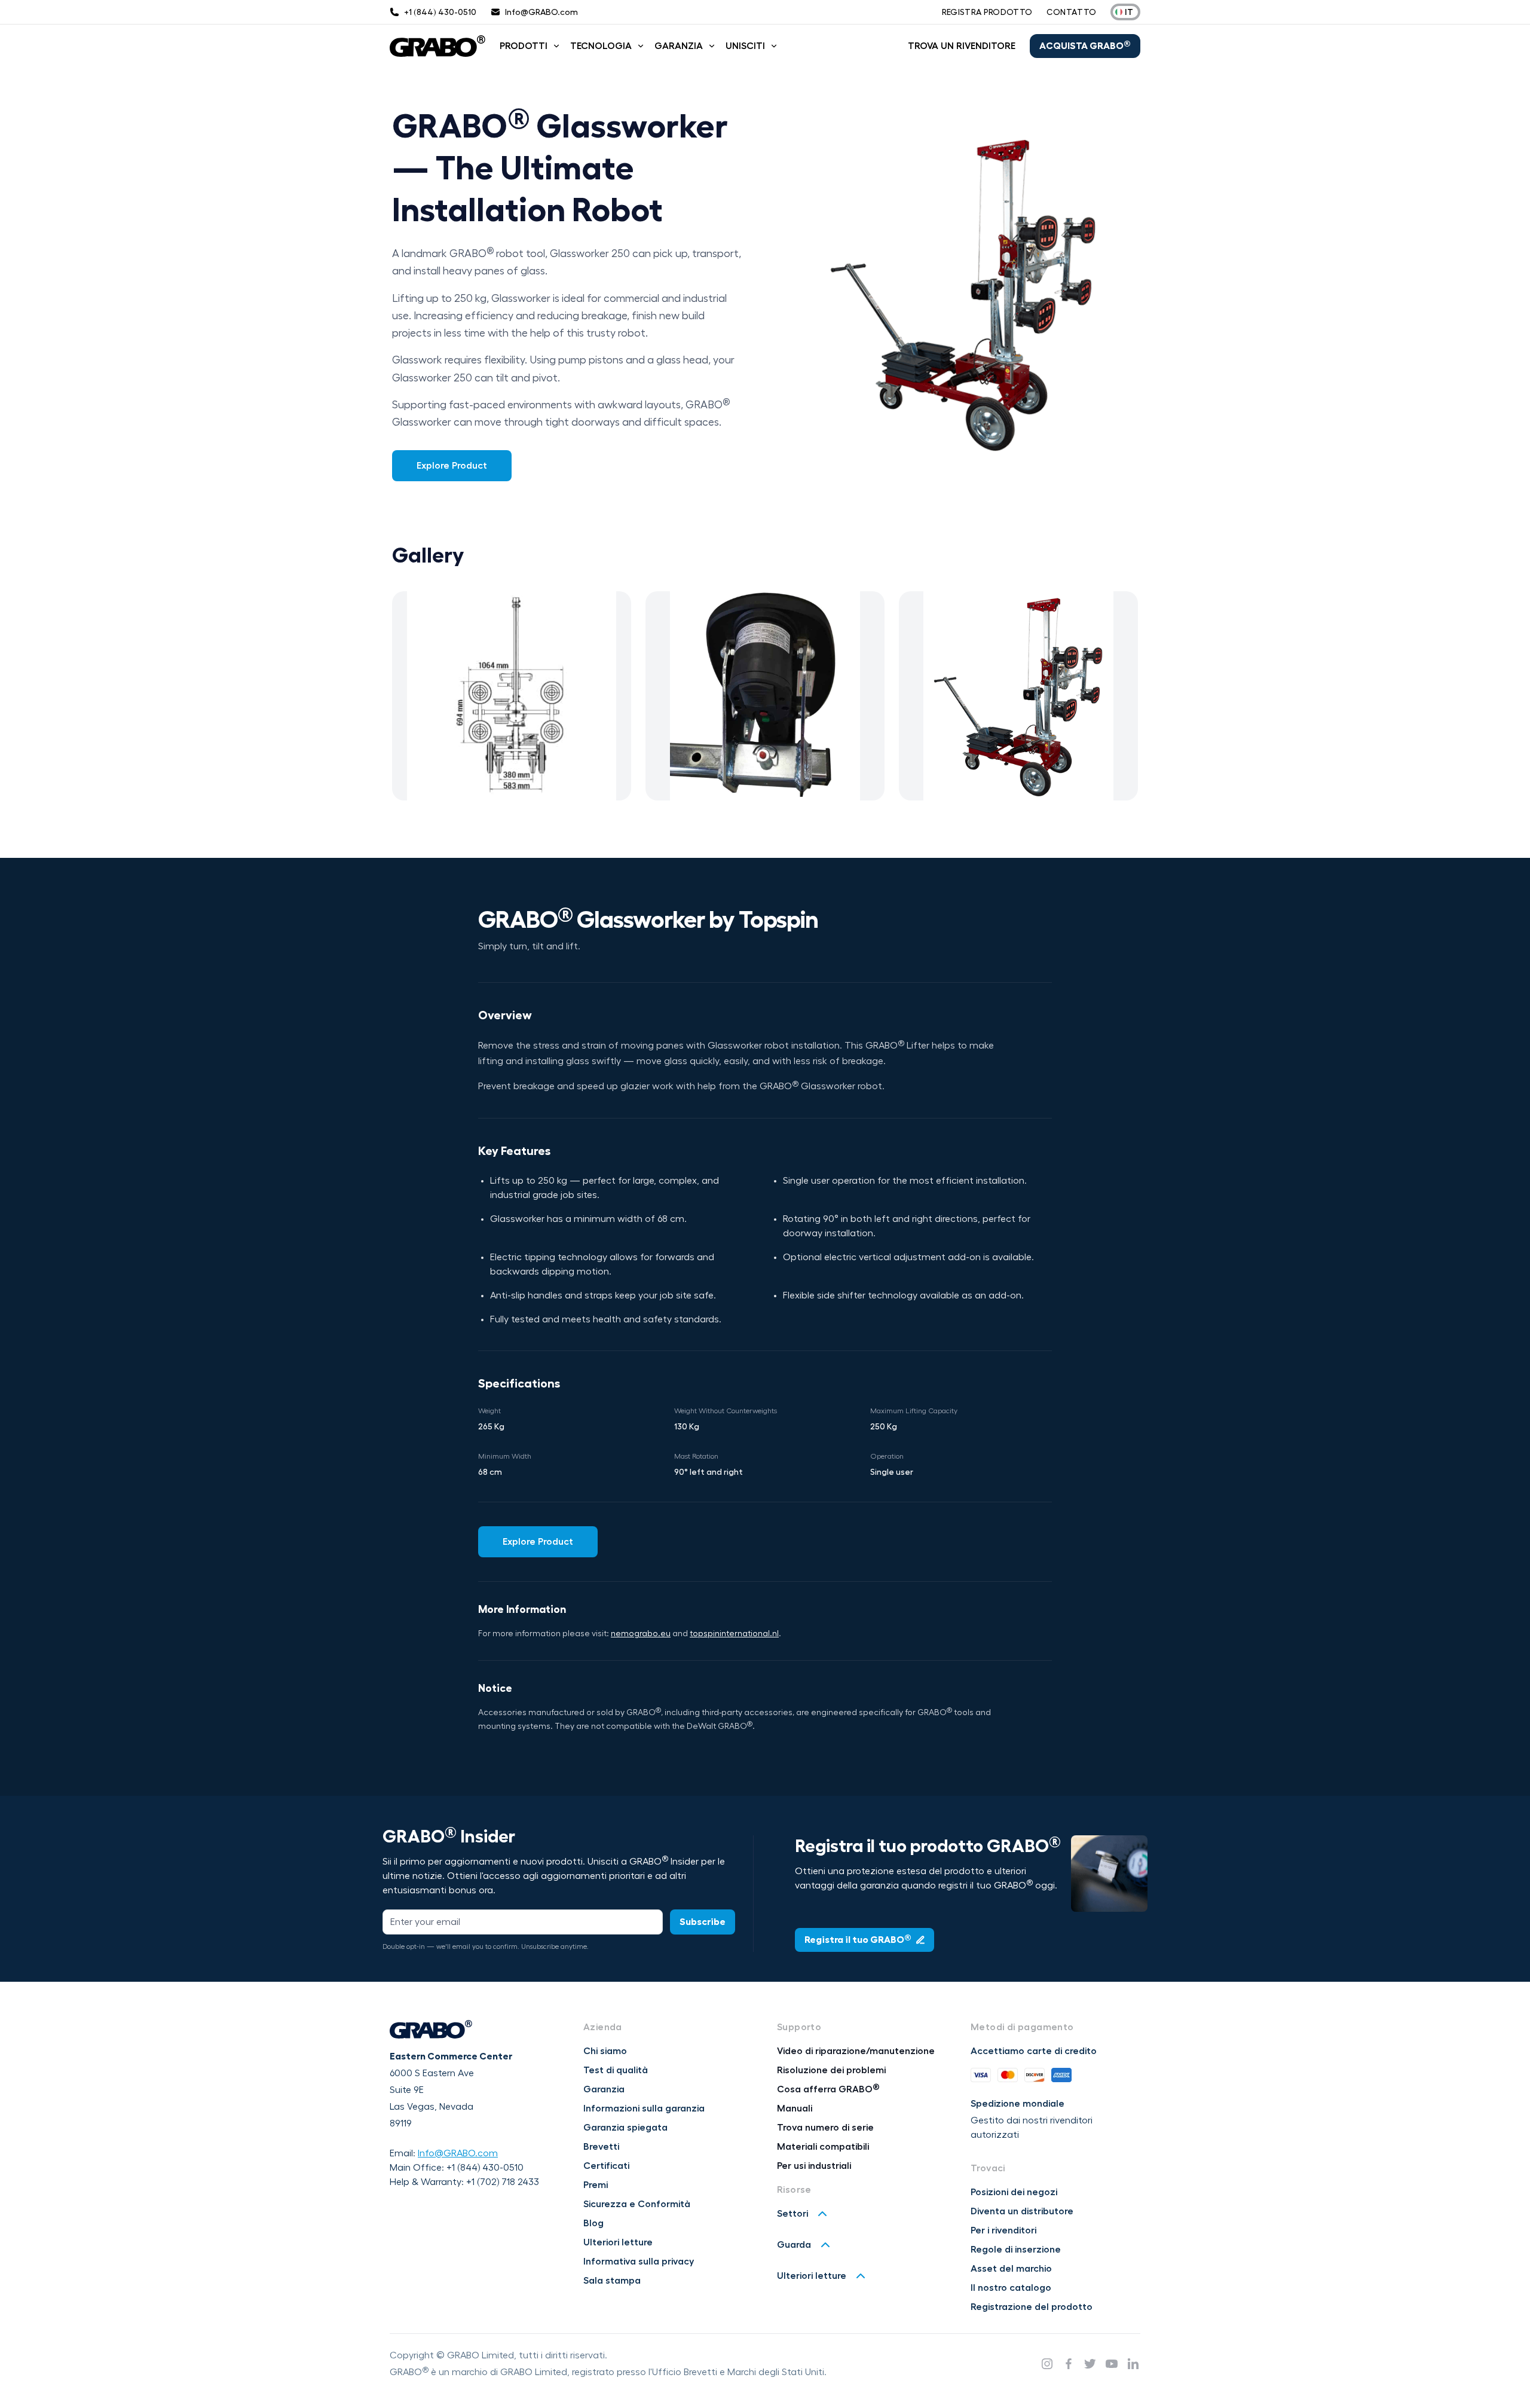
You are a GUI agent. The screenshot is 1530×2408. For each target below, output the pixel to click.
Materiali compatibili (823, 2147)
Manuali (795, 2108)
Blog (593, 2223)
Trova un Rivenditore (962, 46)
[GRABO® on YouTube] (1112, 2364)
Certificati (606, 2166)
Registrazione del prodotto (1032, 2307)
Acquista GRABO (1085, 45)
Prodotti (524, 46)
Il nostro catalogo (1011, 2288)
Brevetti (601, 2147)
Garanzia (679, 46)
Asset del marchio (1011, 2269)
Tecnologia (601, 46)
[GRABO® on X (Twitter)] (1090, 2364)
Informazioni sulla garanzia (644, 2108)
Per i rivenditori (1003, 2230)
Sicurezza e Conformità (637, 2204)
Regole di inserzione (1016, 2250)
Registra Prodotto (987, 12)
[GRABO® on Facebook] (1069, 2364)
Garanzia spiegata (625, 2128)
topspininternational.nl (734, 1634)
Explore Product (452, 466)
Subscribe (703, 1922)
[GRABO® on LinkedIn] (1133, 2364)
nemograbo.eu (641, 1634)
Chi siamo (605, 2051)
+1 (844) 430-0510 (485, 2168)
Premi (596, 2185)
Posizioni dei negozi (1014, 2192)
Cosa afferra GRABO (828, 2089)
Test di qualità (616, 2070)
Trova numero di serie (825, 2128)
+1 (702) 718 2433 (503, 2182)
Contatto (1071, 12)
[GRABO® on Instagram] (1047, 2364)
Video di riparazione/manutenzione (856, 2051)
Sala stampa (612, 2281)
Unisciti (745, 46)
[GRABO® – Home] (437, 46)
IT (1129, 12)
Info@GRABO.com (458, 2153)
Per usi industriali (814, 2166)
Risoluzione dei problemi (831, 2070)
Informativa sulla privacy (639, 2262)
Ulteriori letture (618, 2242)
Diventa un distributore (1022, 2211)
